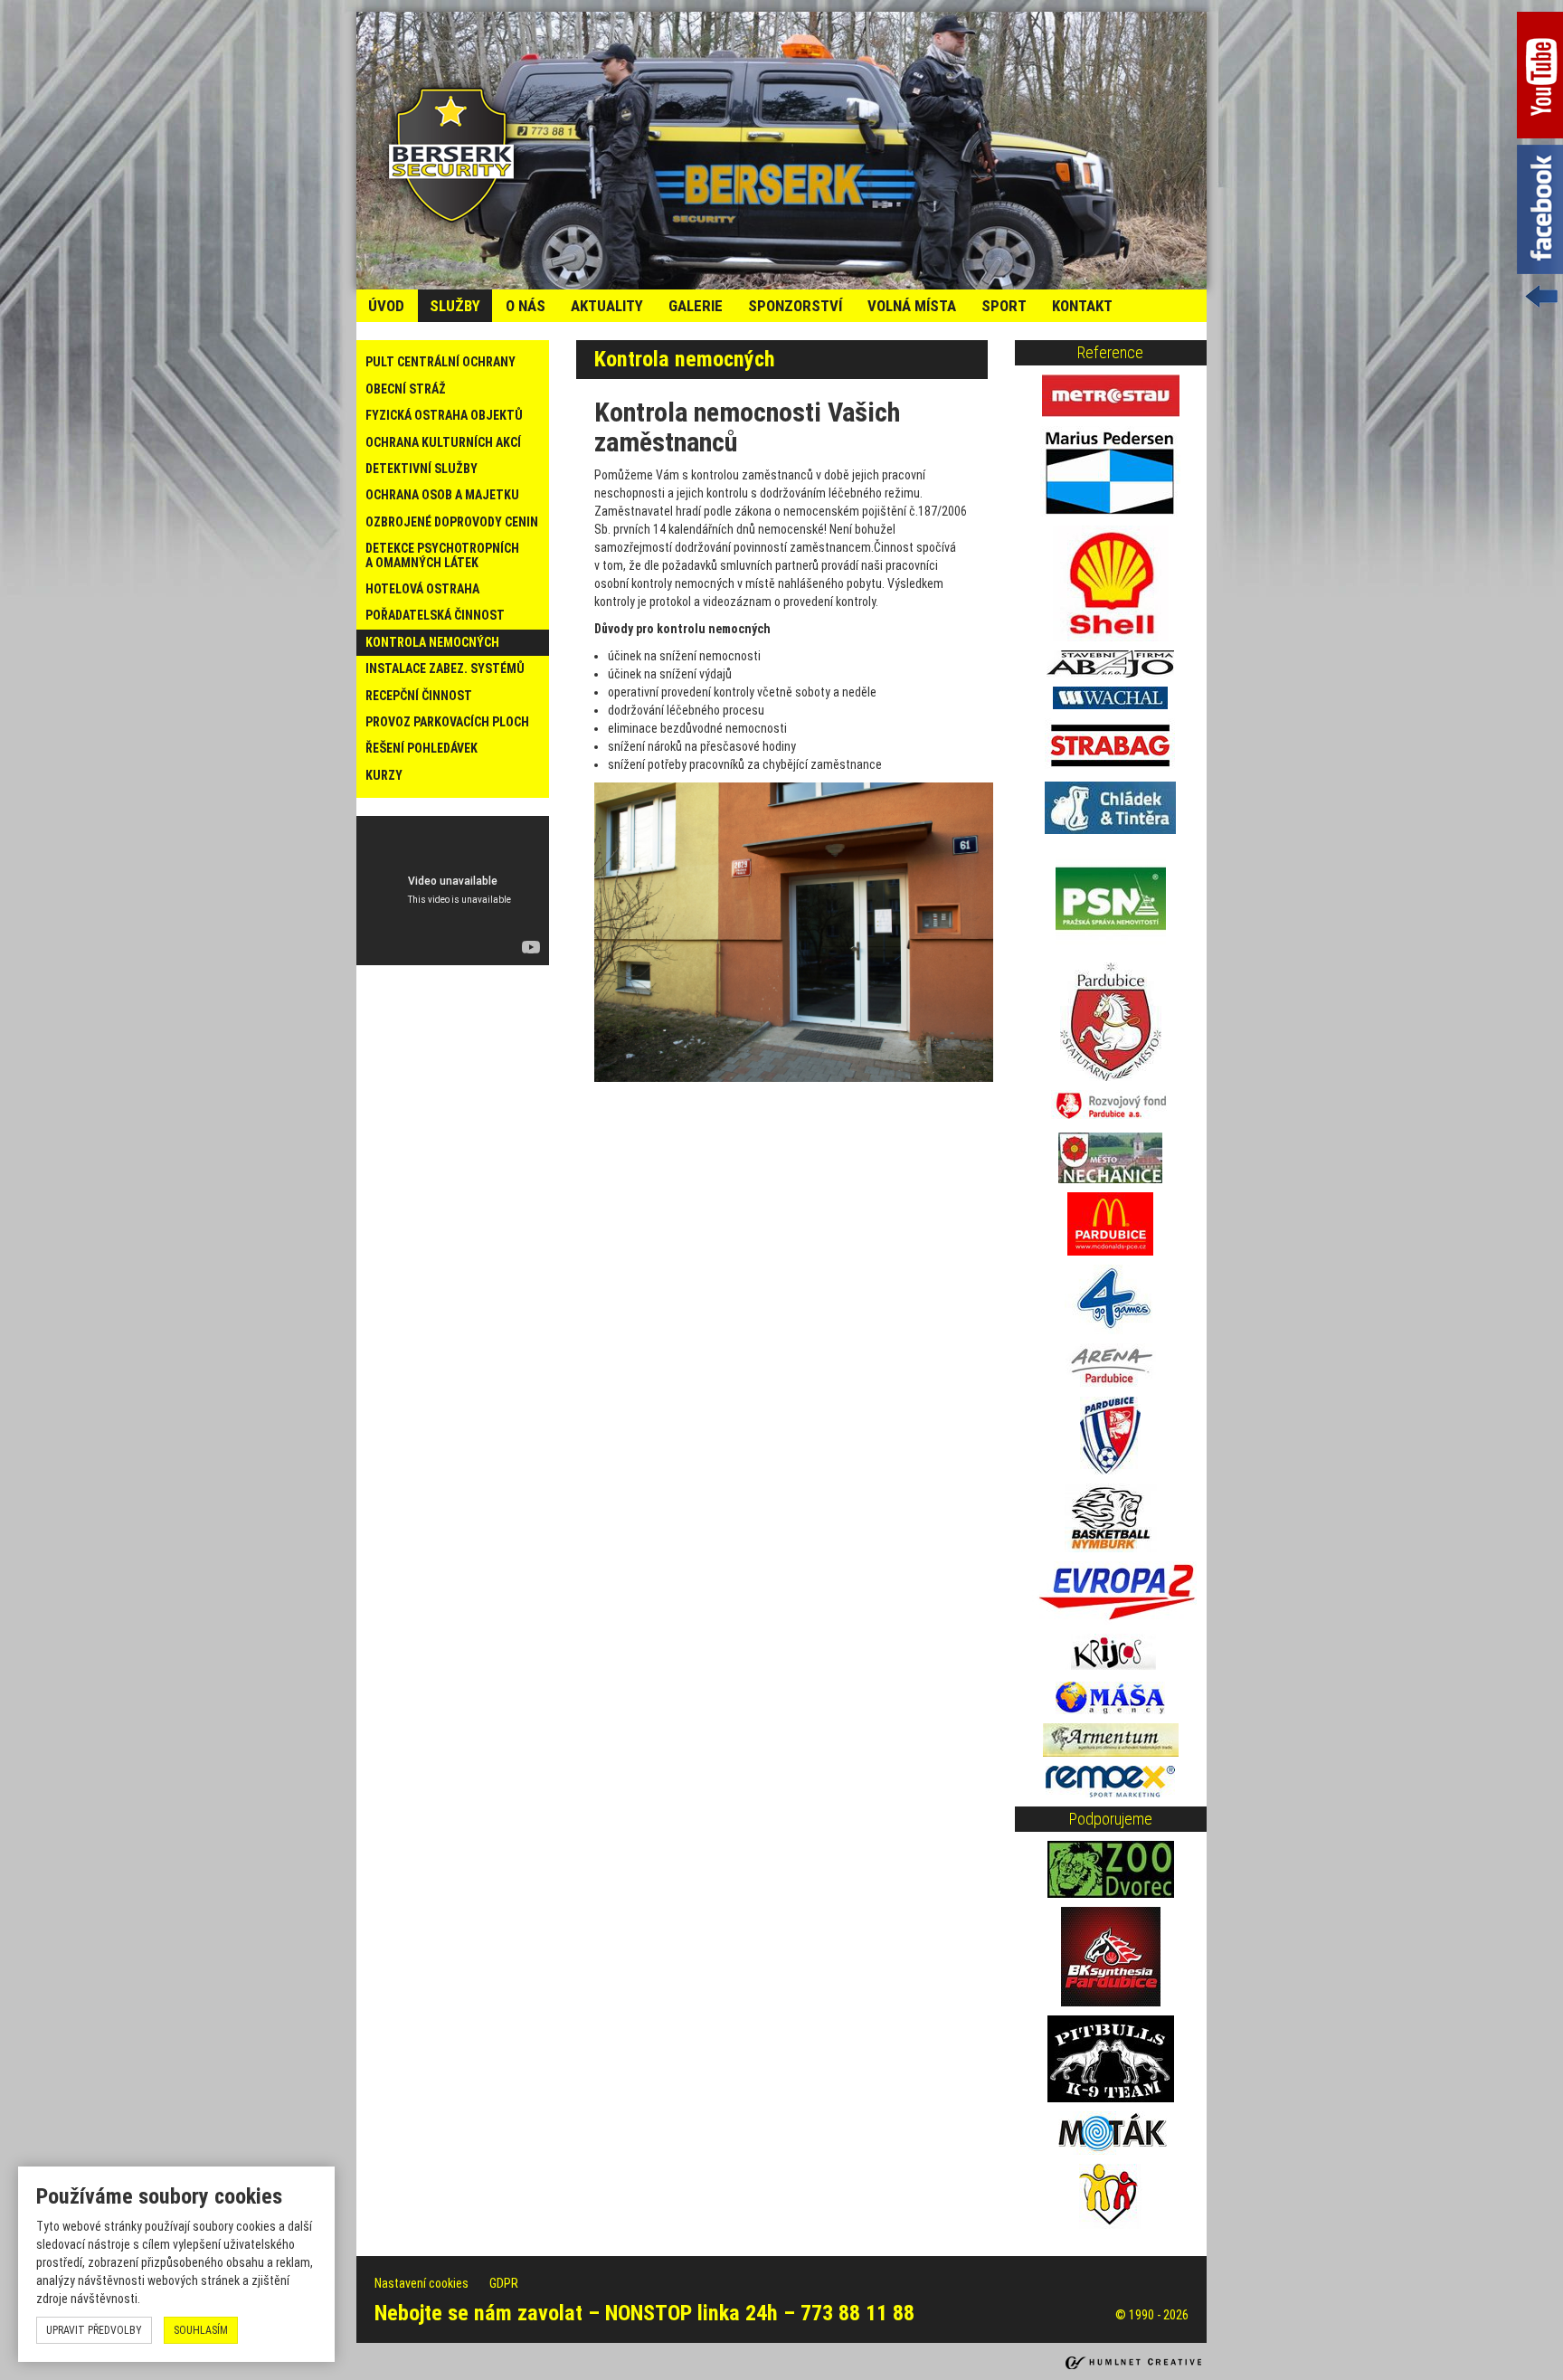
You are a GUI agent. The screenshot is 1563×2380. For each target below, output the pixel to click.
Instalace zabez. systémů (445, 668)
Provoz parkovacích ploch (447, 722)
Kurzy (384, 775)
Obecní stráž (406, 389)
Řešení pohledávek (422, 748)
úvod (386, 306)
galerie (696, 306)
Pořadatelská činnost (435, 615)
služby (455, 306)
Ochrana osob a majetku (442, 495)
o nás (526, 306)
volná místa (912, 306)
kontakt (1082, 306)
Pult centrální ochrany (440, 362)
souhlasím (201, 2330)
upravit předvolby (94, 2330)
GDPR (504, 2283)
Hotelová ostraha (422, 589)
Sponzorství (795, 306)
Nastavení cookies (423, 2283)
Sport (1004, 306)
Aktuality (607, 306)
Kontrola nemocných (432, 642)
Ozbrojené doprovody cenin (452, 522)
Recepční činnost (419, 696)
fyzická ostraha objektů (444, 415)
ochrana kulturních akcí (443, 442)
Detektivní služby (422, 469)
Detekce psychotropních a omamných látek (442, 555)
